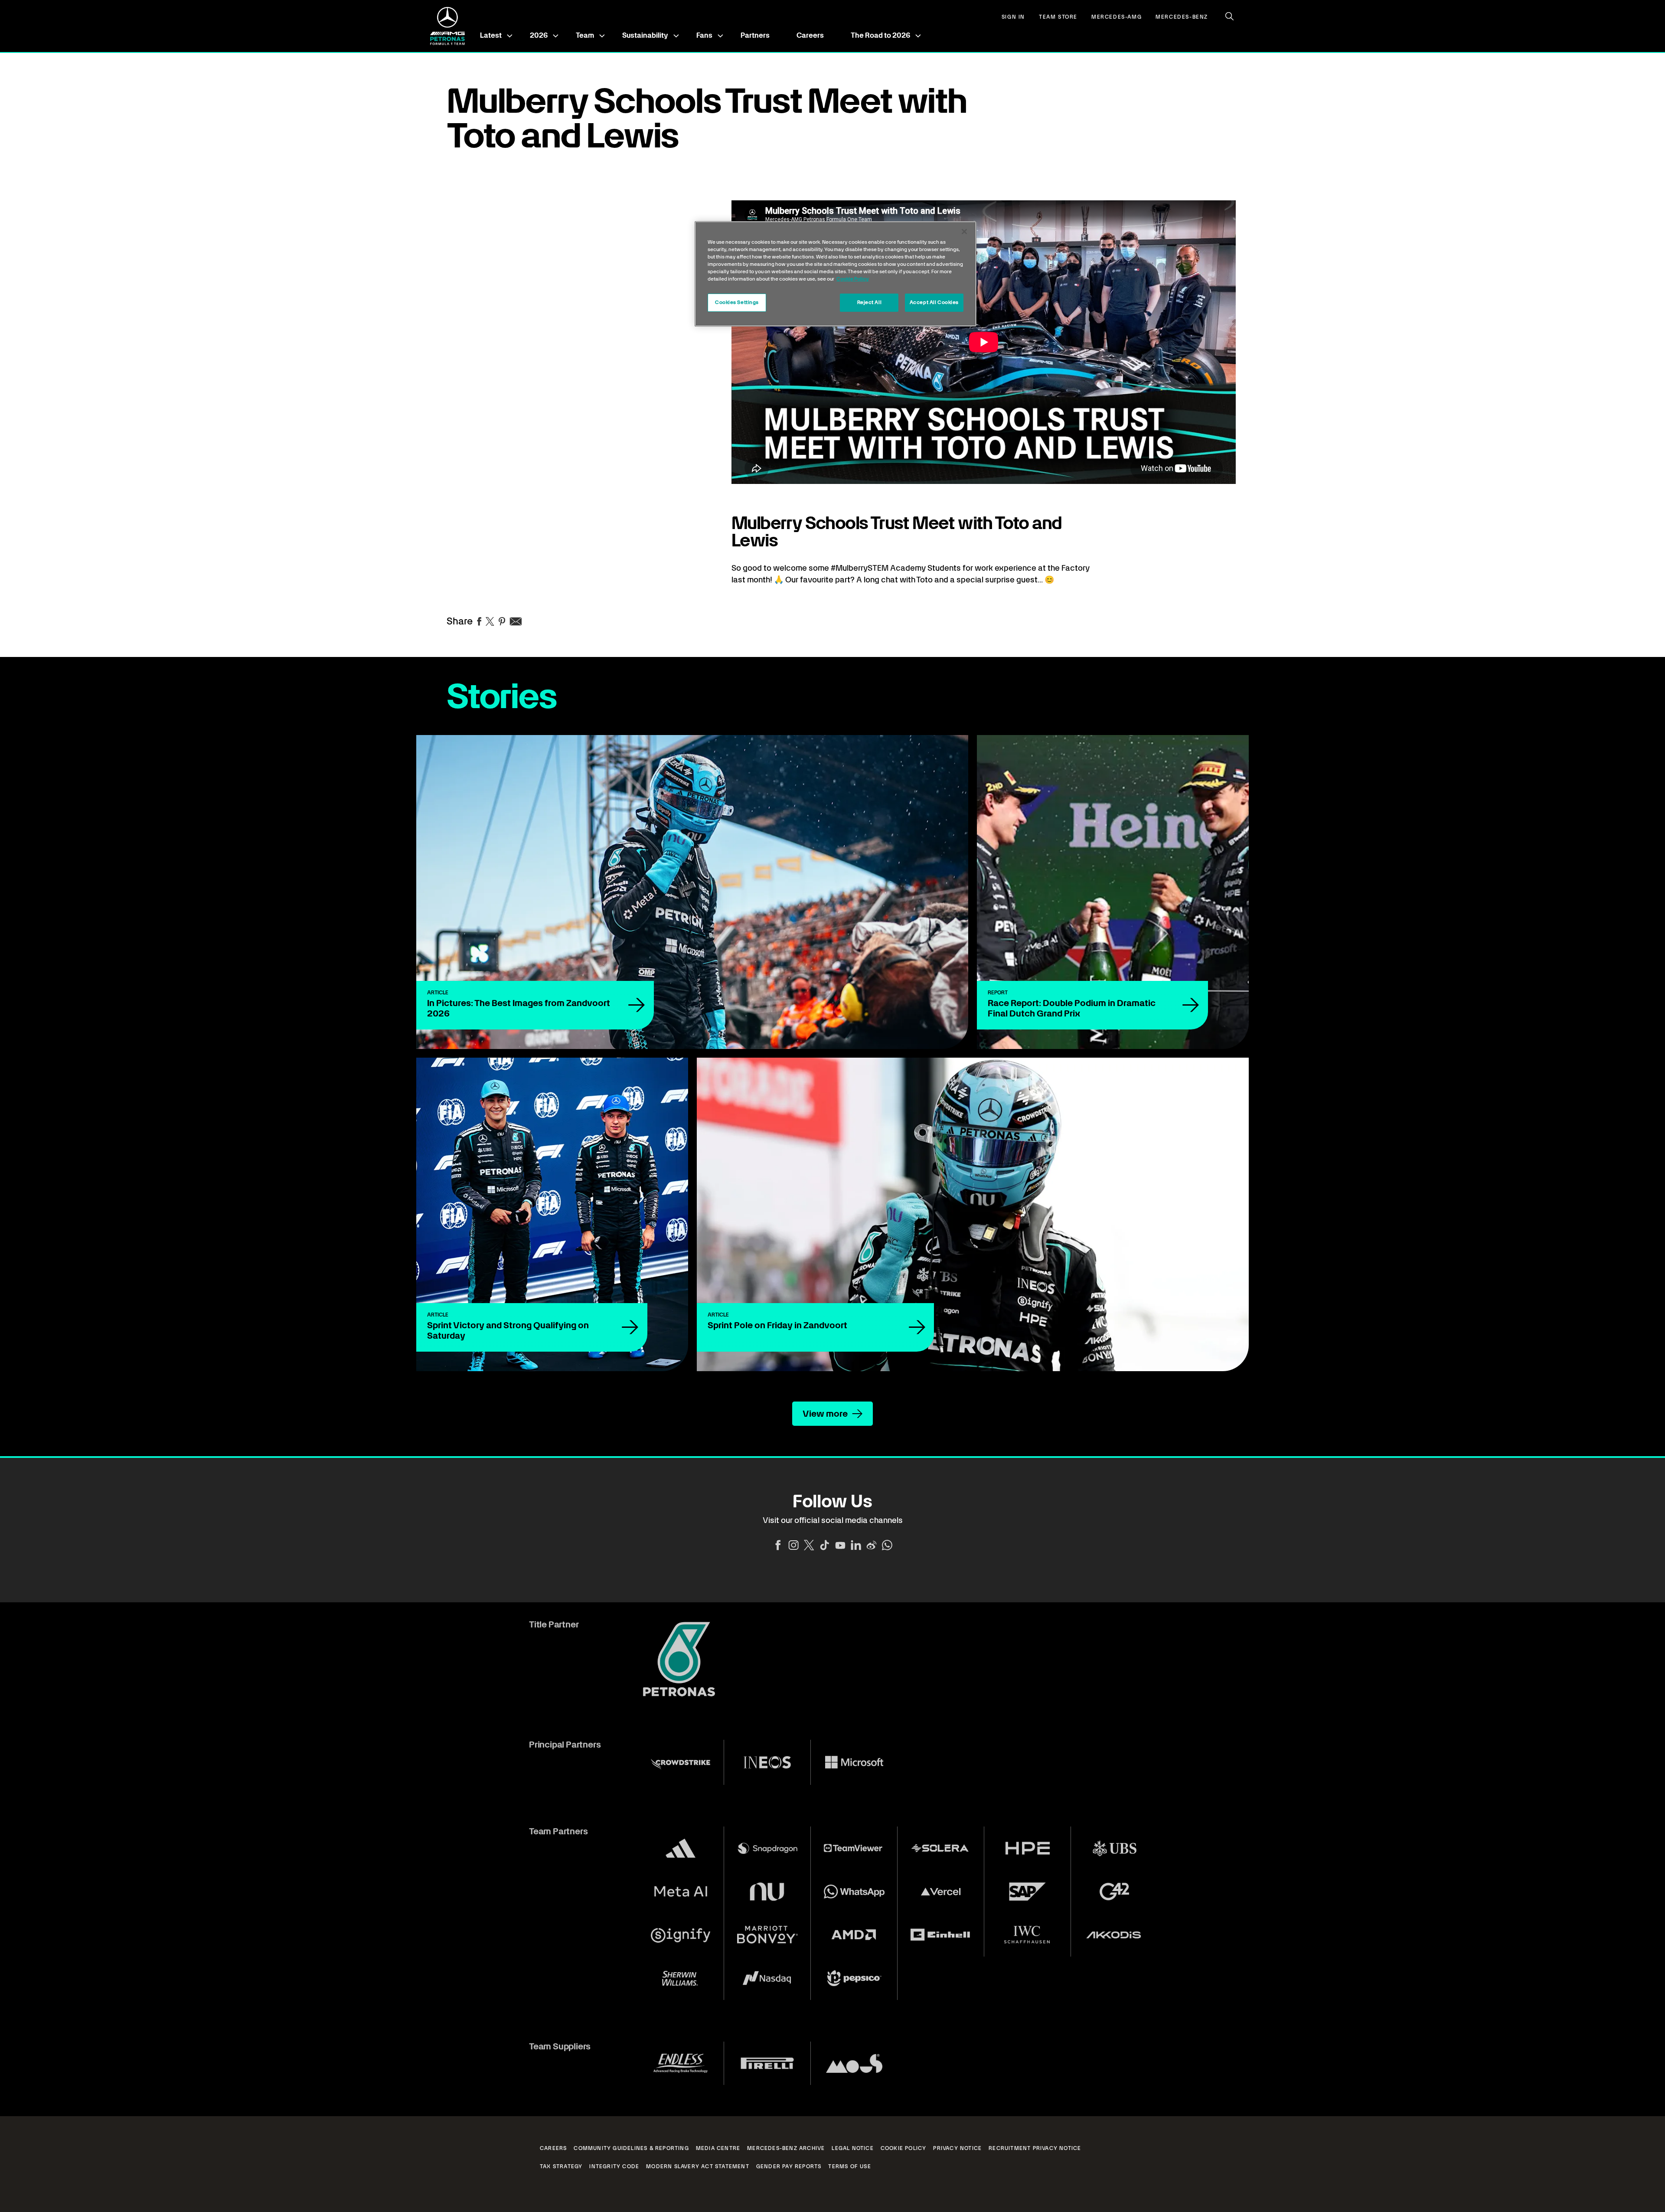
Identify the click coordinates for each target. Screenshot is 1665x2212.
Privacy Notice (957, 2148)
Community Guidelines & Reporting (631, 2148)
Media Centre (718, 2148)
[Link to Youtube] (840, 1545)
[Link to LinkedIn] (856, 1545)
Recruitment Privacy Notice (1035, 2148)
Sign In (1013, 17)
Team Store (1058, 17)
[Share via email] (516, 621)
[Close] (964, 232)
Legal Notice (852, 2148)
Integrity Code (614, 2166)
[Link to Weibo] (872, 1545)
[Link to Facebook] (778, 1545)
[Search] (1230, 16)
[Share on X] (490, 621)
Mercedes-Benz (1182, 17)
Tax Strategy (561, 2166)
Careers (810, 35)
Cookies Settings (737, 302)
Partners (755, 35)
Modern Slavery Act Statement (698, 2166)
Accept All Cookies (934, 302)
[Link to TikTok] (825, 1545)
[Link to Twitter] (809, 1545)
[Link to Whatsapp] (887, 1545)
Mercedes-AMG (1117, 17)
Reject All (870, 302)
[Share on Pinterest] (502, 621)
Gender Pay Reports (789, 2166)
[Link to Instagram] (793, 1545)
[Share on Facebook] (479, 621)
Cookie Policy (904, 2148)
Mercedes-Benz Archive (786, 2148)
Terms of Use (849, 2166)
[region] (836, 274)
